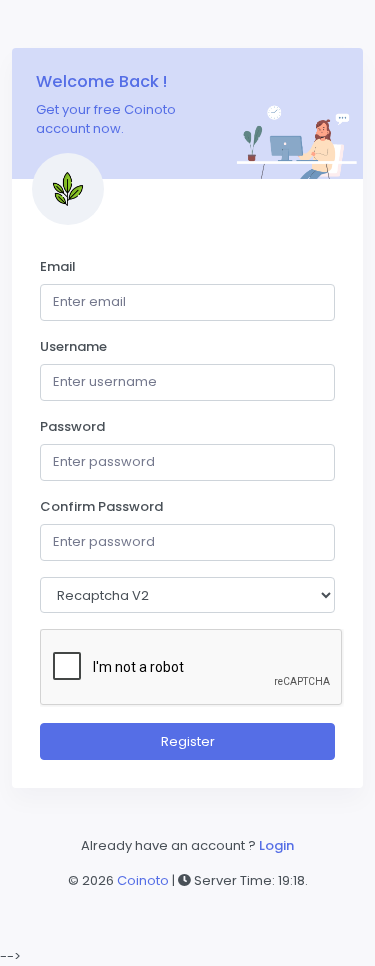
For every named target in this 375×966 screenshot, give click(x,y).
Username (73, 346)
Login (276, 845)
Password (72, 426)
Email (58, 266)
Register (188, 741)
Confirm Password (101, 506)
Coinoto (144, 880)
